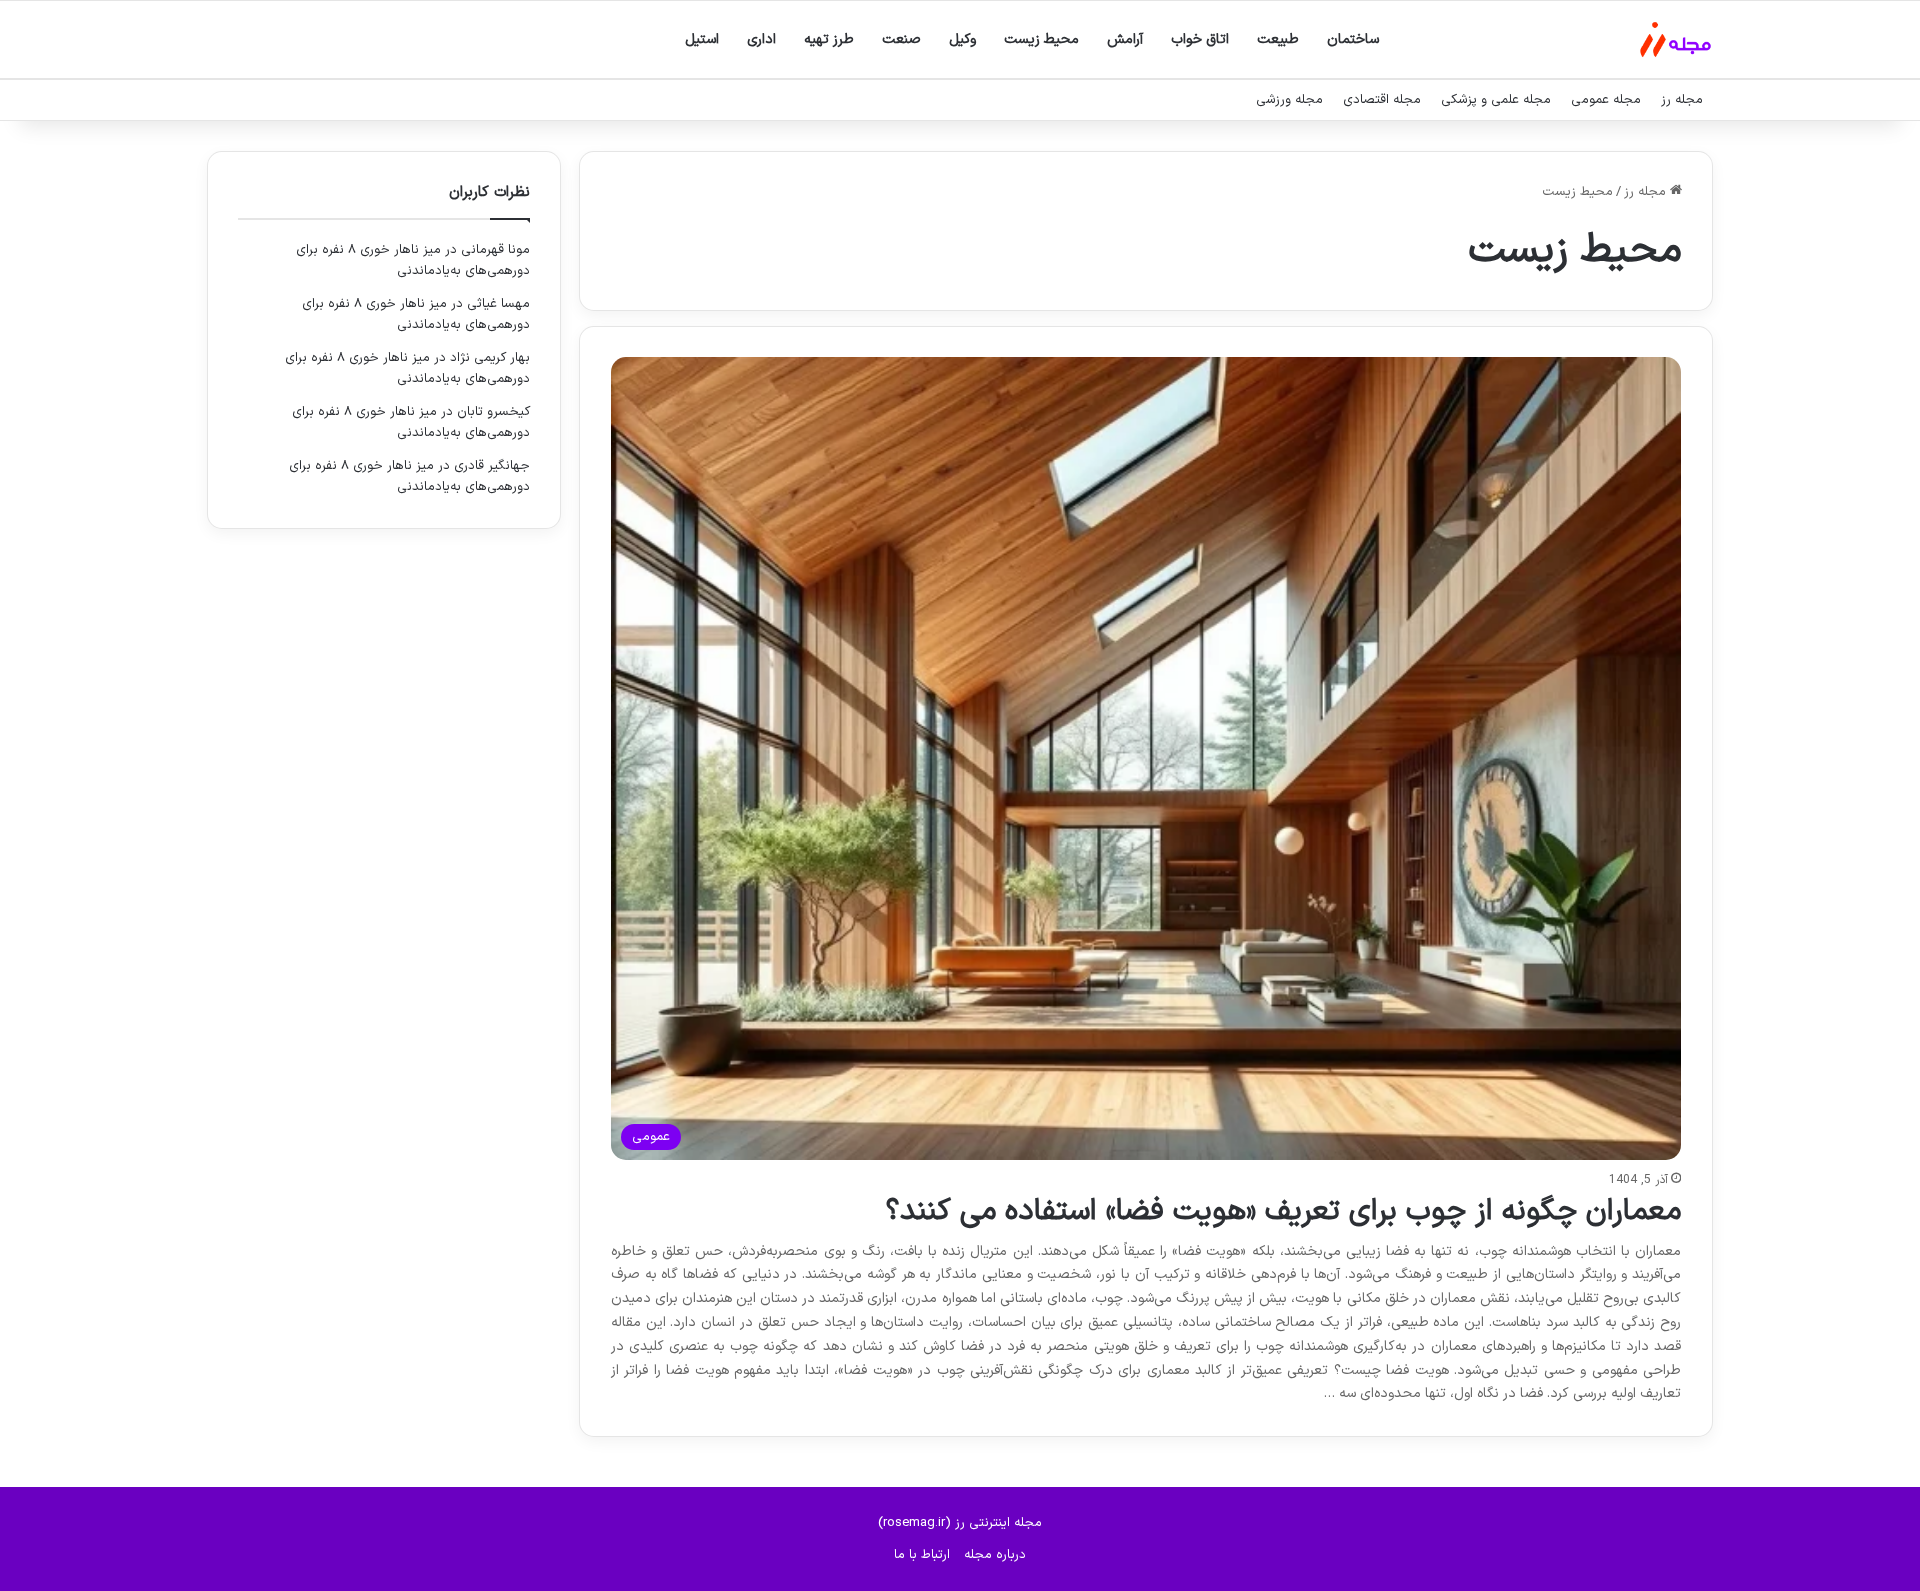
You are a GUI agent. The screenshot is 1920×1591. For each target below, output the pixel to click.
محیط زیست (1041, 39)
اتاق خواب (1200, 39)
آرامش (1125, 39)
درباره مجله (995, 1555)
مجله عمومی (1606, 100)
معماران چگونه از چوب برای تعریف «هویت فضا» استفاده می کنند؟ (1283, 1211)
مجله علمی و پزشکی (1496, 100)
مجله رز (1682, 100)
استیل (702, 39)
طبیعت (1278, 39)
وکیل (962, 39)
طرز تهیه (829, 39)
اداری (761, 39)
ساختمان (1353, 39)
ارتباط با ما (922, 1555)
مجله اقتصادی (1382, 100)
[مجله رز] (1675, 39)
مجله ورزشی (1289, 100)
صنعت (901, 39)
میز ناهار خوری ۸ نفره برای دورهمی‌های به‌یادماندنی (413, 260)
